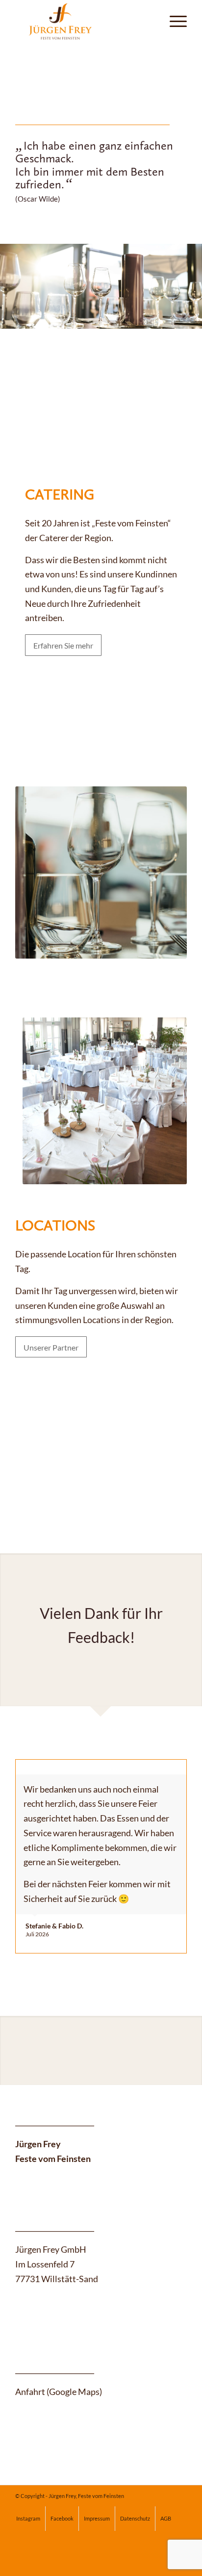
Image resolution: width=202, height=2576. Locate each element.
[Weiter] (193, 276)
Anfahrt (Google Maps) (59, 2392)
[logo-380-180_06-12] (84, 20)
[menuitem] (173, 20)
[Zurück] (9, 276)
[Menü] (173, 20)
